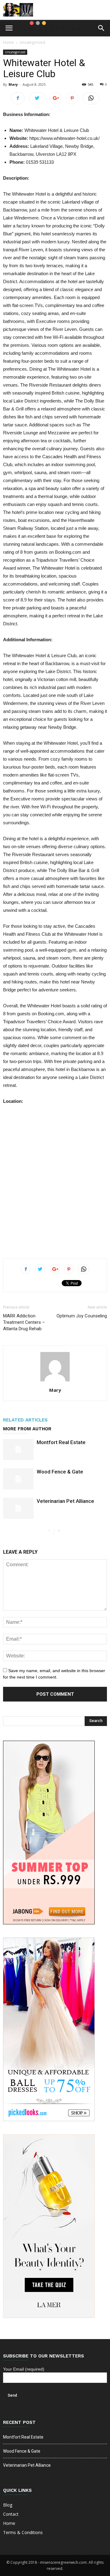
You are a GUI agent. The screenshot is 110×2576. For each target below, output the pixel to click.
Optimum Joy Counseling (82, 1316)
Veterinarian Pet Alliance (65, 1501)
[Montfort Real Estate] (18, 1449)
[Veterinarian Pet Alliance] (18, 1508)
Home (8, 42)
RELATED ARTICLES (25, 1420)
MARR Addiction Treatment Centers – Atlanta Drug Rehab (24, 1322)
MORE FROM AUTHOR (27, 1429)
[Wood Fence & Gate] (18, 1479)
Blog (8, 2505)
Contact (11, 2514)
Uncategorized (32, 42)
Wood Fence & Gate (60, 1472)
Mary (13, 84)
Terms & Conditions (23, 2532)
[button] (101, 28)
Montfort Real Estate (61, 1442)
